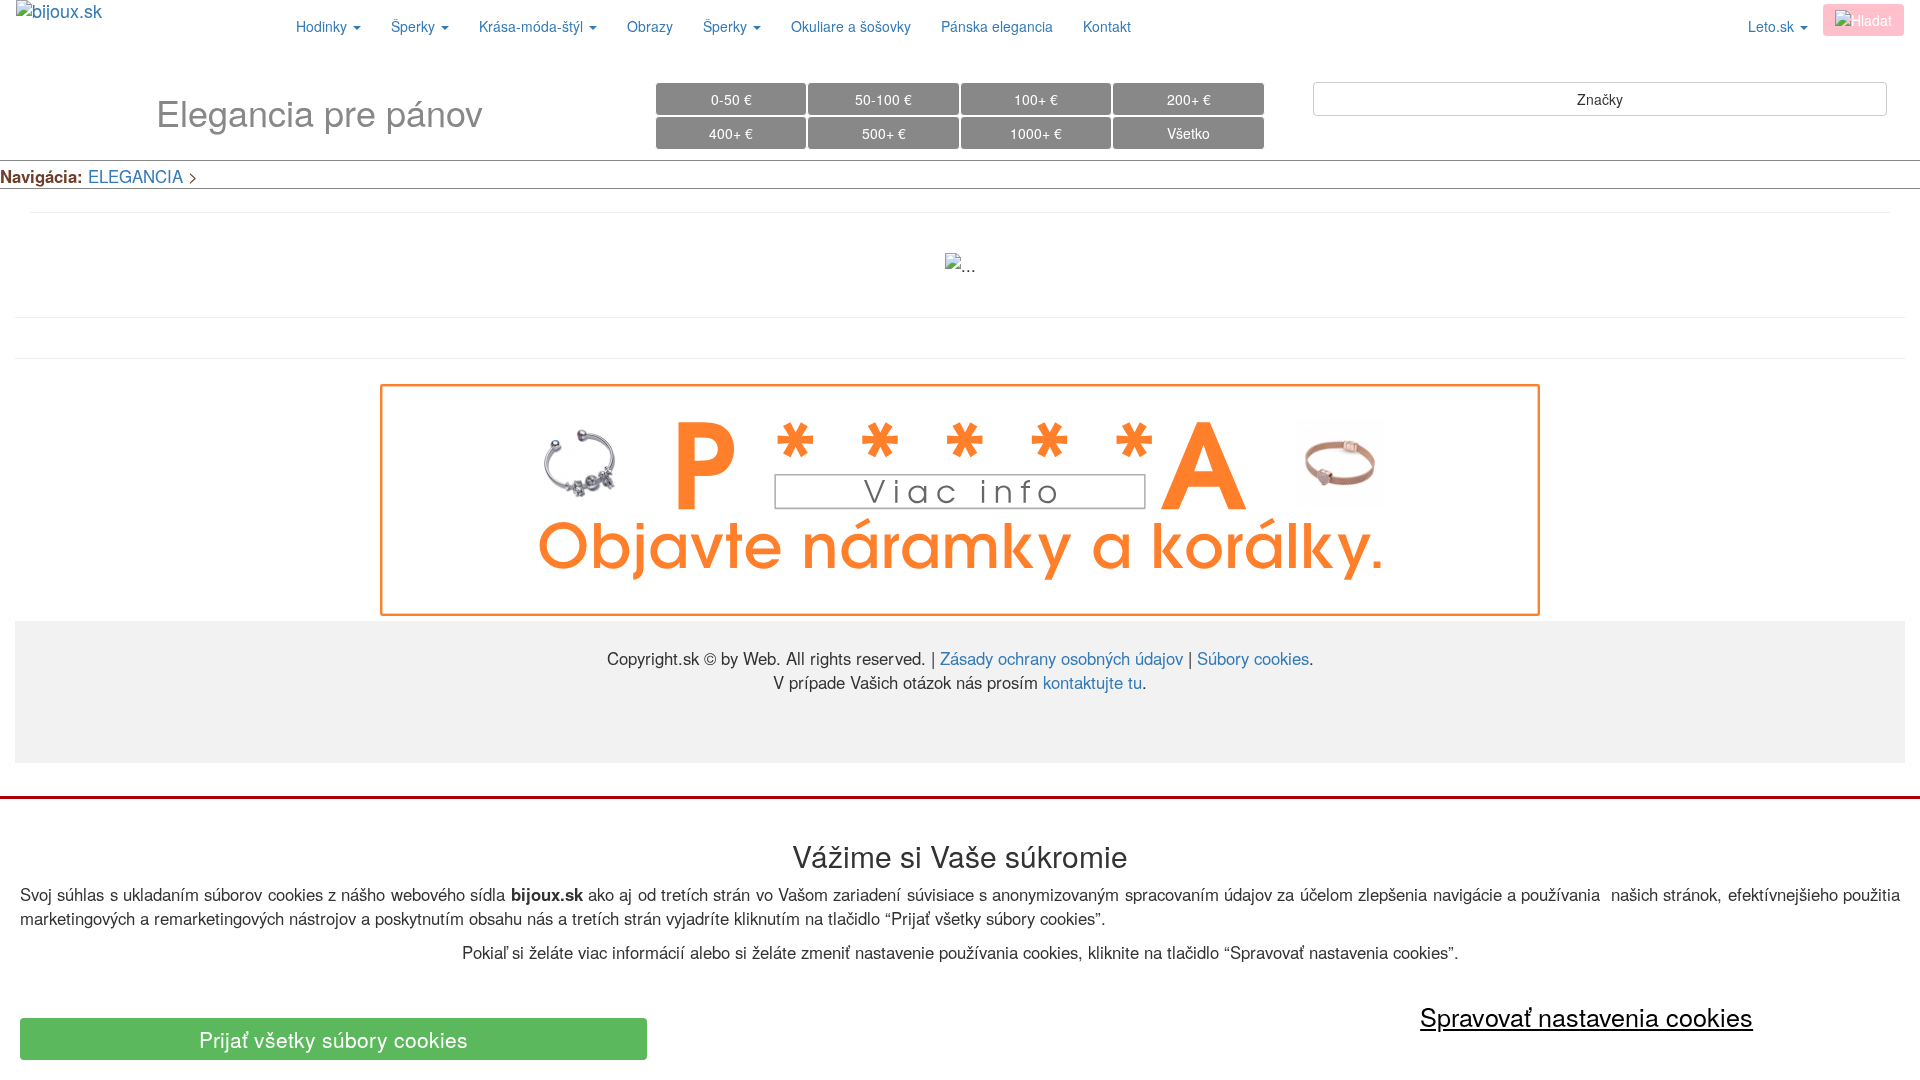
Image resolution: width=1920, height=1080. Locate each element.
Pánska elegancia (997, 26)
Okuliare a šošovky (851, 26)
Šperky (415, 26)
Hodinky (323, 26)
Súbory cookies (1253, 658)
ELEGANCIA (135, 176)
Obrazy (650, 26)
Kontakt (1107, 26)
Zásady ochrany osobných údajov (1061, 658)
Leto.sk (1773, 26)
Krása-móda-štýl (533, 26)
